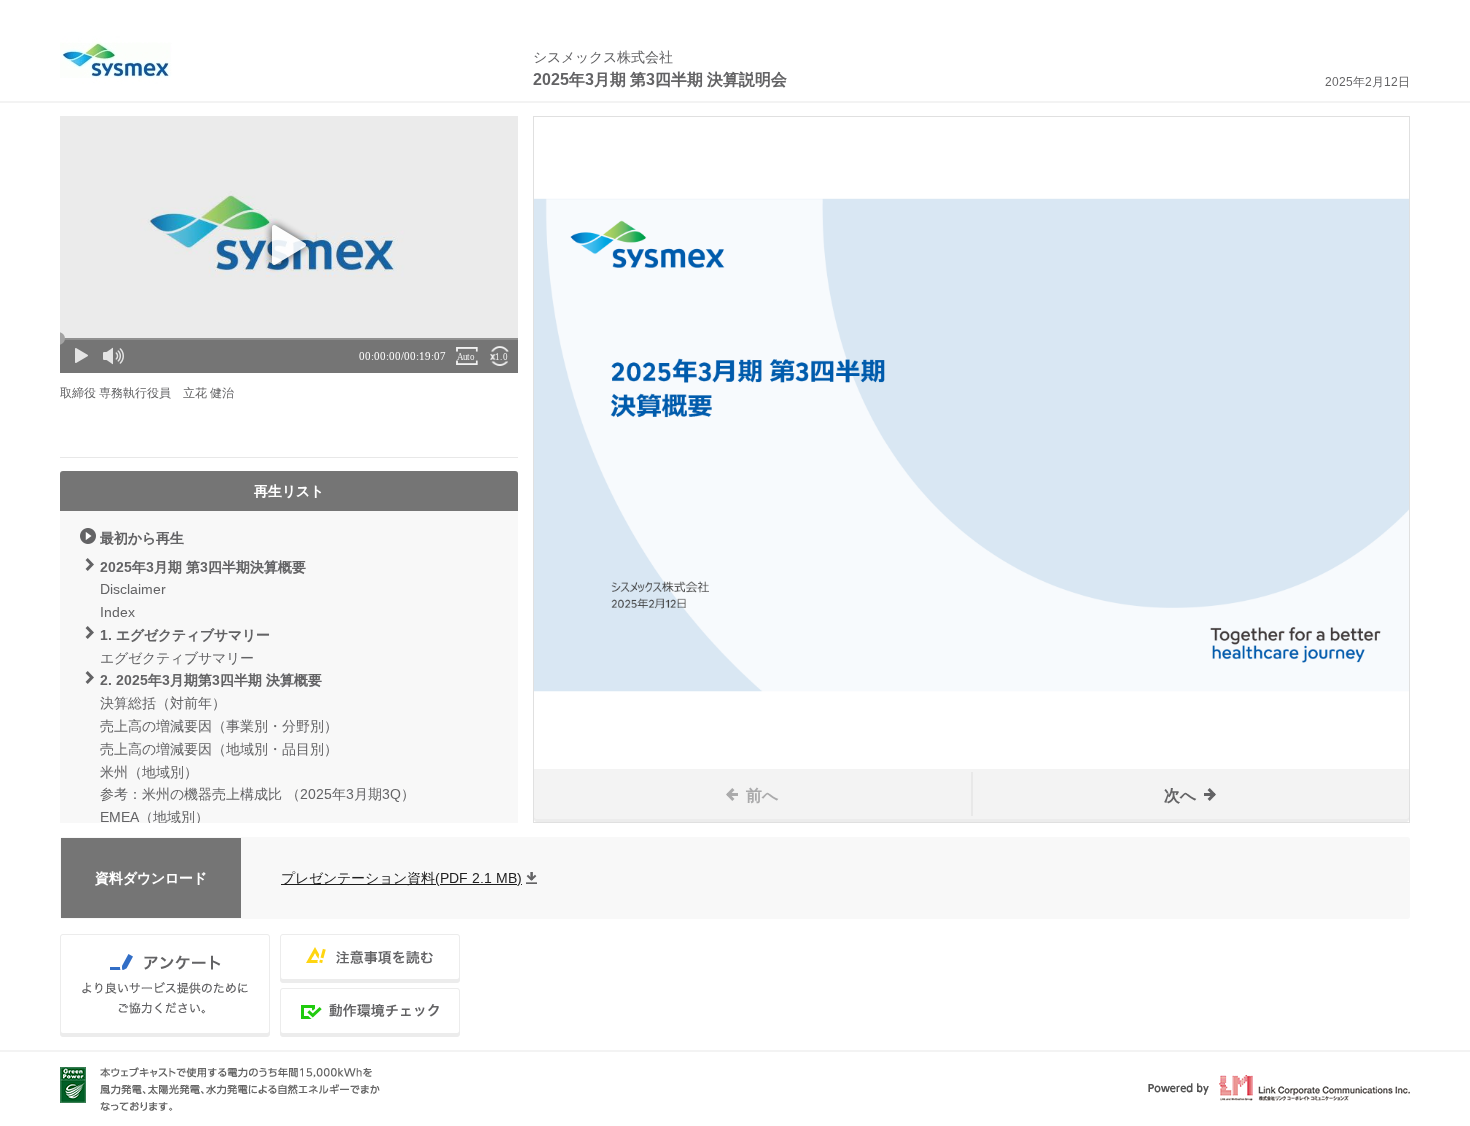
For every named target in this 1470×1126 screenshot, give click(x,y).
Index (117, 612)
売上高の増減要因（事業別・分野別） (219, 726)
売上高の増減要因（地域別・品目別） (219, 749)
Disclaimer (133, 589)
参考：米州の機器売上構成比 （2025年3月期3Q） (257, 794)
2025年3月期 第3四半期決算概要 (203, 567)
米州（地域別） (149, 772)
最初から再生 (142, 538)
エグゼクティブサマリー (177, 658)
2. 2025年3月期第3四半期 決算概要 (211, 680)
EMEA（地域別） (154, 817)
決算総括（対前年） (163, 703)
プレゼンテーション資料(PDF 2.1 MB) (401, 878)
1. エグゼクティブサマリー (185, 635)
